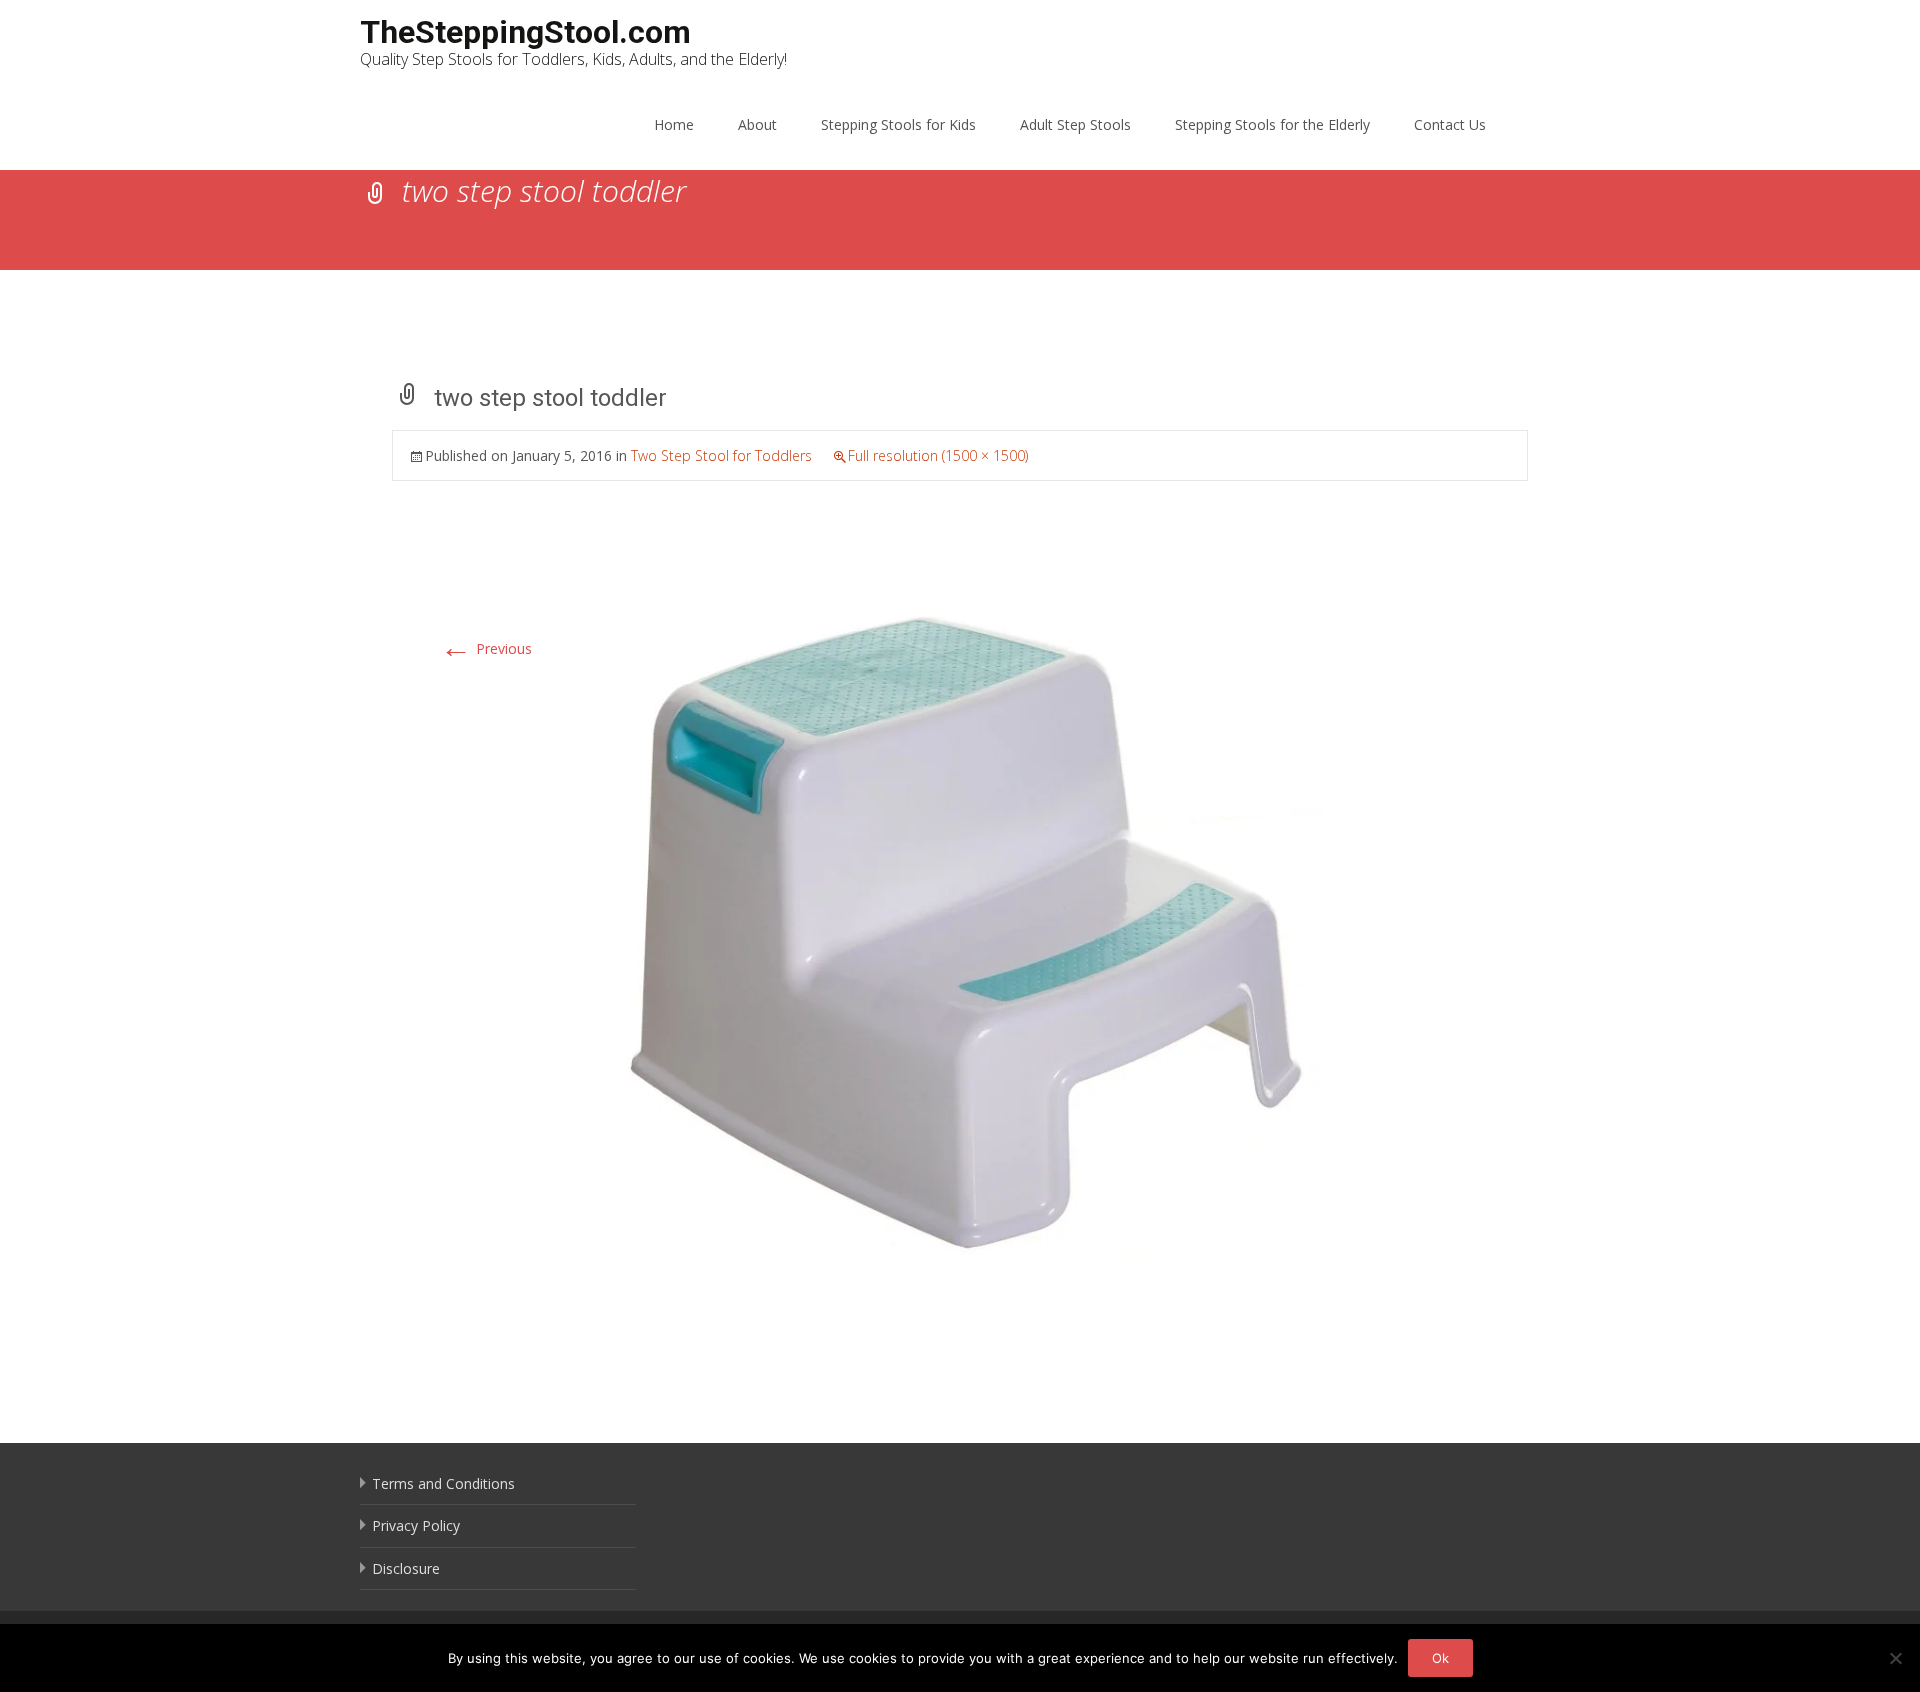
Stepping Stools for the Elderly (1272, 124)
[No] (1895, 1658)
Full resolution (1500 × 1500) (938, 455)
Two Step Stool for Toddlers (721, 455)
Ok (1440, 1658)
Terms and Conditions (443, 1483)
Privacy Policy (416, 1525)
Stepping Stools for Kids (898, 124)
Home (674, 124)
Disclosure (406, 1568)
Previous (486, 648)
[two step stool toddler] (960, 927)
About (757, 124)
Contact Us (1450, 124)
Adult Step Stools (1075, 124)
